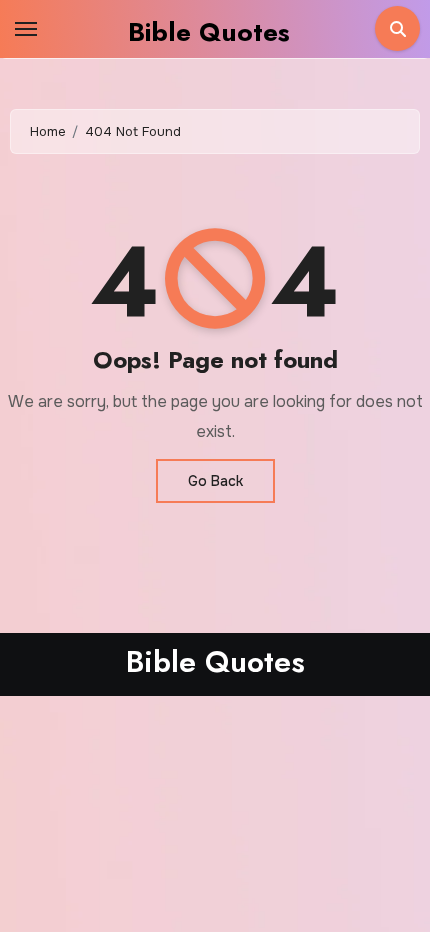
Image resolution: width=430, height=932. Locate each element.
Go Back (215, 481)
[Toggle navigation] (26, 29)
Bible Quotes (209, 32)
